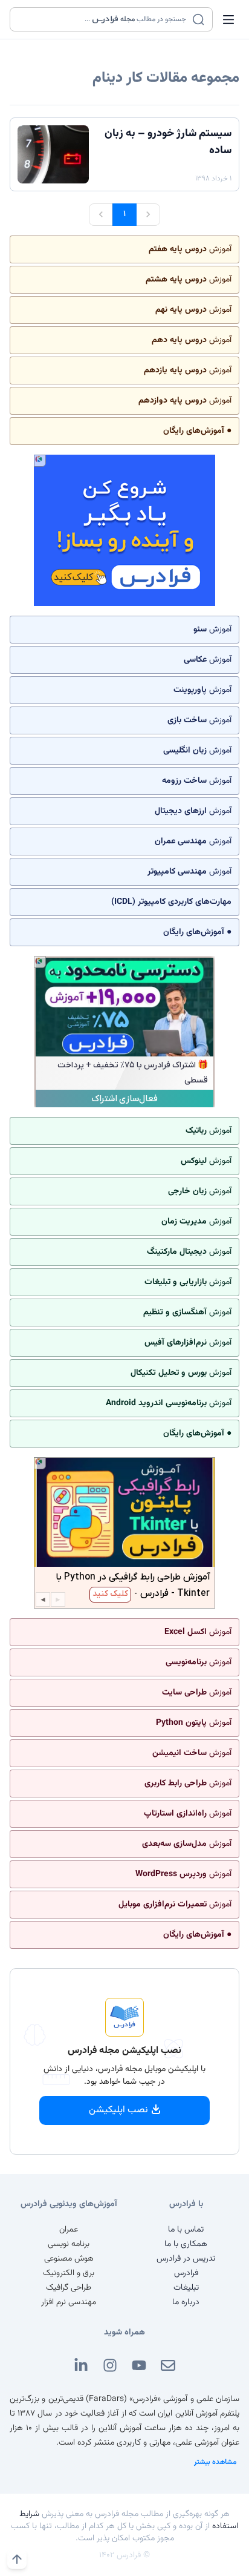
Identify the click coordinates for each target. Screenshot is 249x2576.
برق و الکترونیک (69, 2273)
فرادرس (186, 2273)
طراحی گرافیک (69, 2288)
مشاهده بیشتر (215, 2462)
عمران (69, 2230)
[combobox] (104, 19)
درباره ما (186, 2302)
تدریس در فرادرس (186, 2259)
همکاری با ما (186, 2244)
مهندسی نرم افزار (69, 2302)
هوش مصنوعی (69, 2259)
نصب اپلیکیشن (118, 2110)
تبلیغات (186, 2288)
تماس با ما (186, 2230)
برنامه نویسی (69, 2244)
